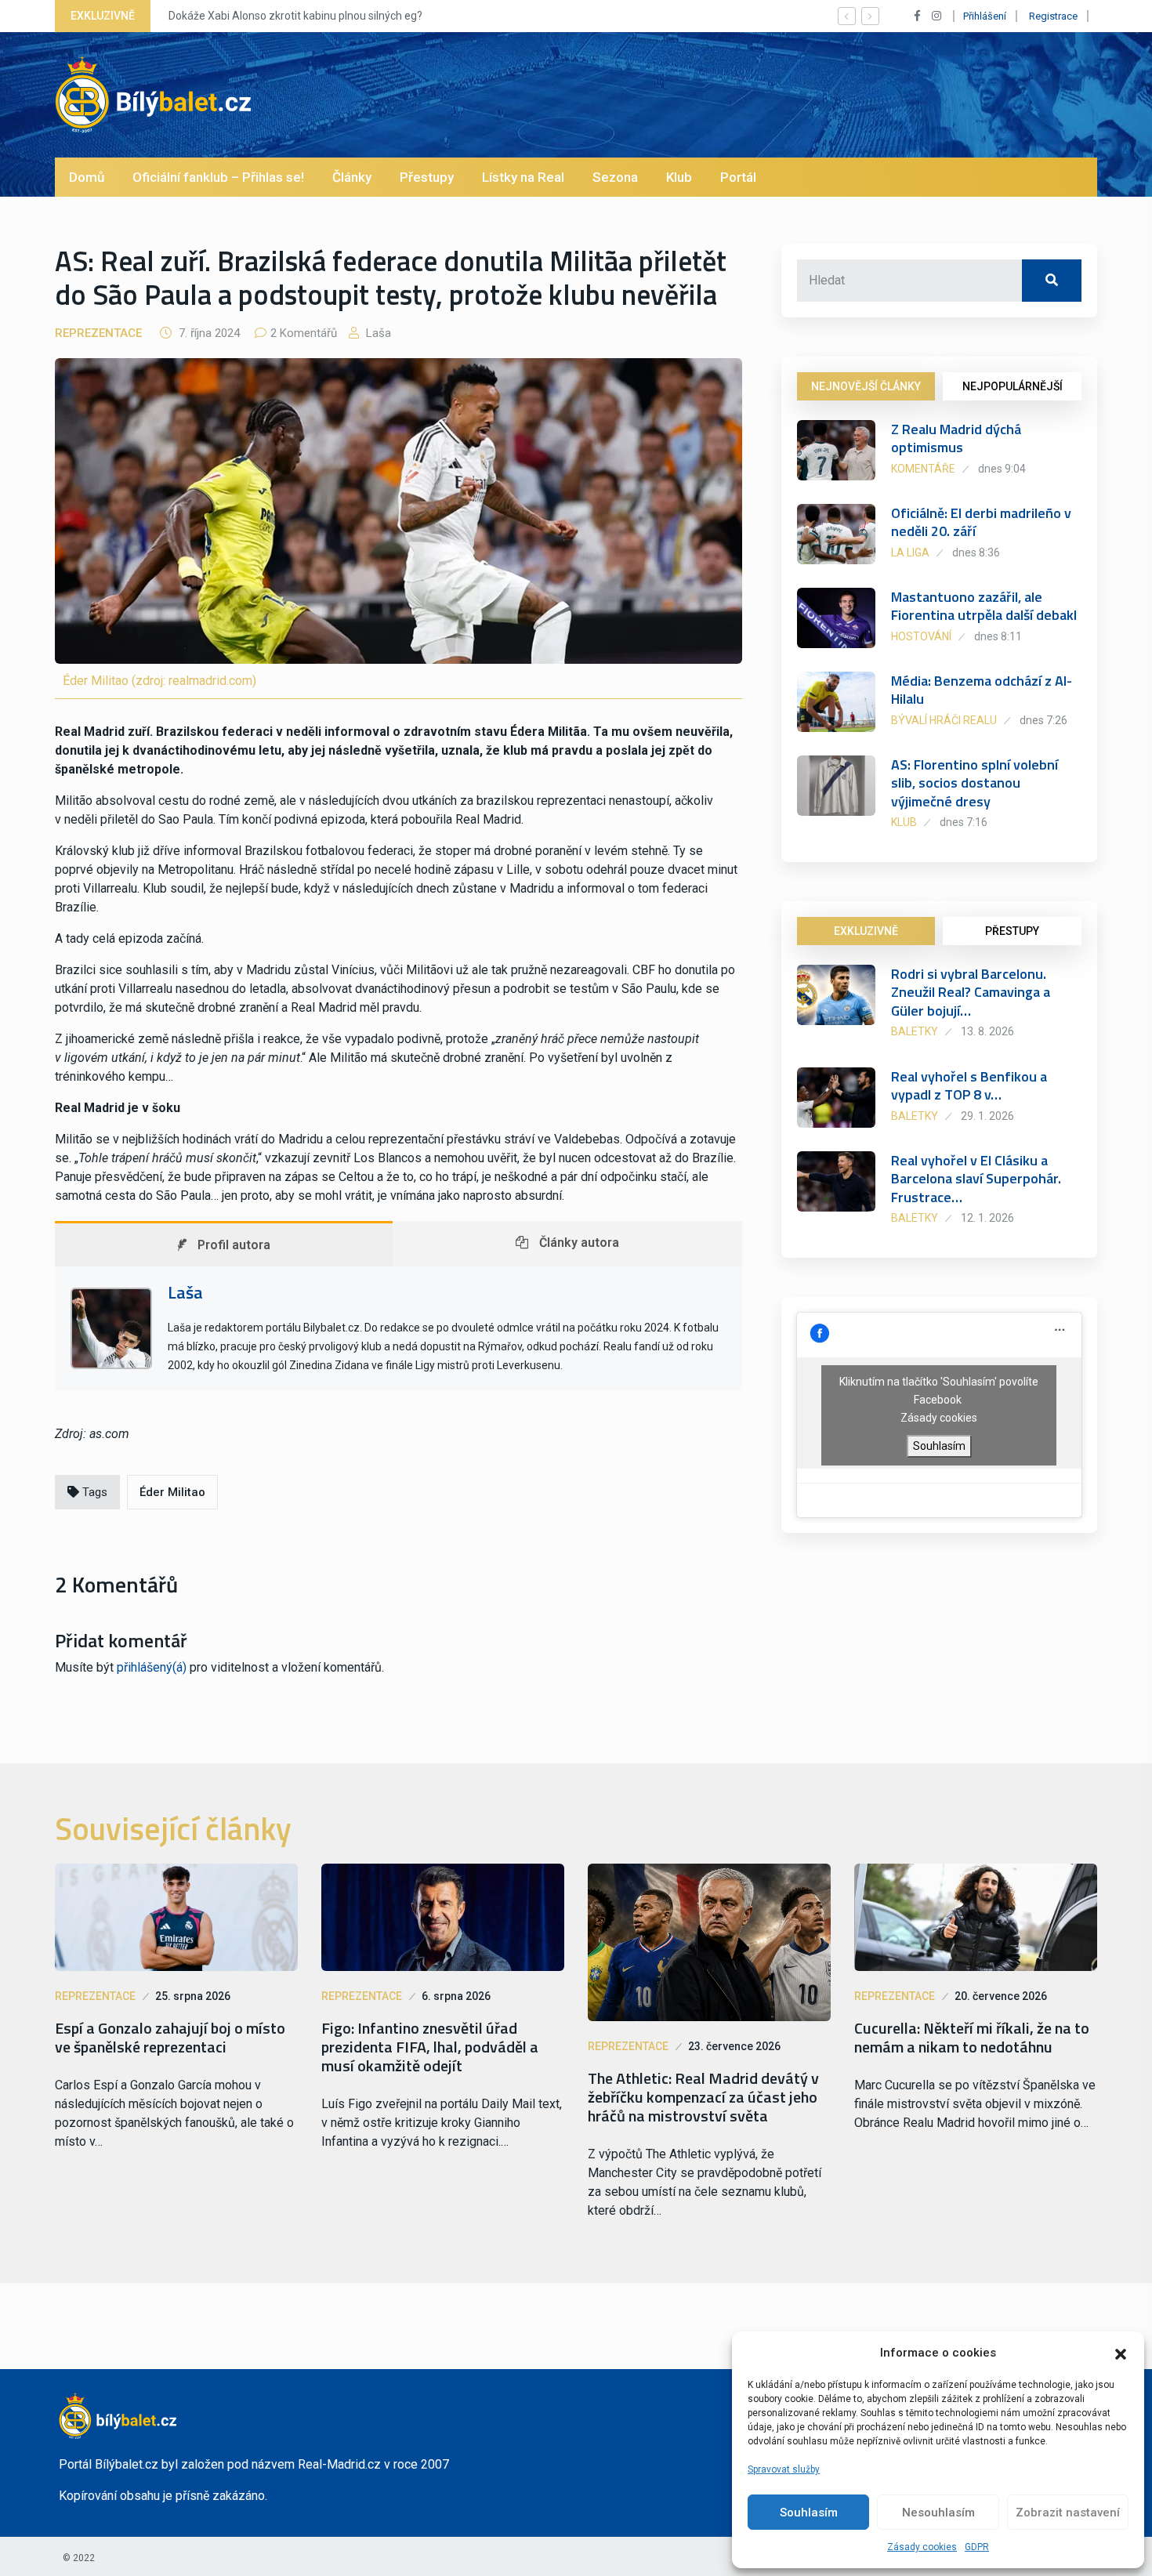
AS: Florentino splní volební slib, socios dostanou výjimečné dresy (974, 783)
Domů (87, 177)
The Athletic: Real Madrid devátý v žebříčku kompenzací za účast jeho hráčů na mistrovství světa (703, 2097)
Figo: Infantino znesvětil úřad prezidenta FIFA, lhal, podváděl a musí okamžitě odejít (430, 2047)
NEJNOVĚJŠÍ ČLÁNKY (866, 386)
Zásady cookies (922, 2547)
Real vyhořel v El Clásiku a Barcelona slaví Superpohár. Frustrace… (976, 1179)
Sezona (615, 177)
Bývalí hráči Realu (944, 720)
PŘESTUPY (1012, 931)
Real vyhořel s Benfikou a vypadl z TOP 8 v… (969, 1085)
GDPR (977, 2547)
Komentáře (923, 469)
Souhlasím (809, 2513)
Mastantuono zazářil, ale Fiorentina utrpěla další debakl (984, 606)
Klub (679, 177)
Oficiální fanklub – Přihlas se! (218, 177)
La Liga (910, 553)
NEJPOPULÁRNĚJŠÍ (1013, 386)
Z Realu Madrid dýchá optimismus (956, 438)
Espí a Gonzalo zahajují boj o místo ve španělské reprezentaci (170, 2038)
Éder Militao (172, 1492)
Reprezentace (98, 333)
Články (352, 177)
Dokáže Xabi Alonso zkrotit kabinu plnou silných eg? (295, 16)
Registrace (1053, 16)
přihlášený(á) (152, 1667)
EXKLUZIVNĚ (866, 931)
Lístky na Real (523, 177)
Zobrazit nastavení (1068, 2513)
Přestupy (427, 177)
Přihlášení (985, 16)
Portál (738, 177)
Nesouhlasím (938, 2513)
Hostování (921, 636)
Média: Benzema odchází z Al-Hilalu (982, 690)
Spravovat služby (784, 2469)
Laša (377, 333)
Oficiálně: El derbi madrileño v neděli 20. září (981, 522)
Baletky (915, 1031)
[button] (1121, 2353)
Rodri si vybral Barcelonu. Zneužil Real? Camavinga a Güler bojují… (971, 992)
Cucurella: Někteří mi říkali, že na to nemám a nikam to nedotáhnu (972, 2038)
